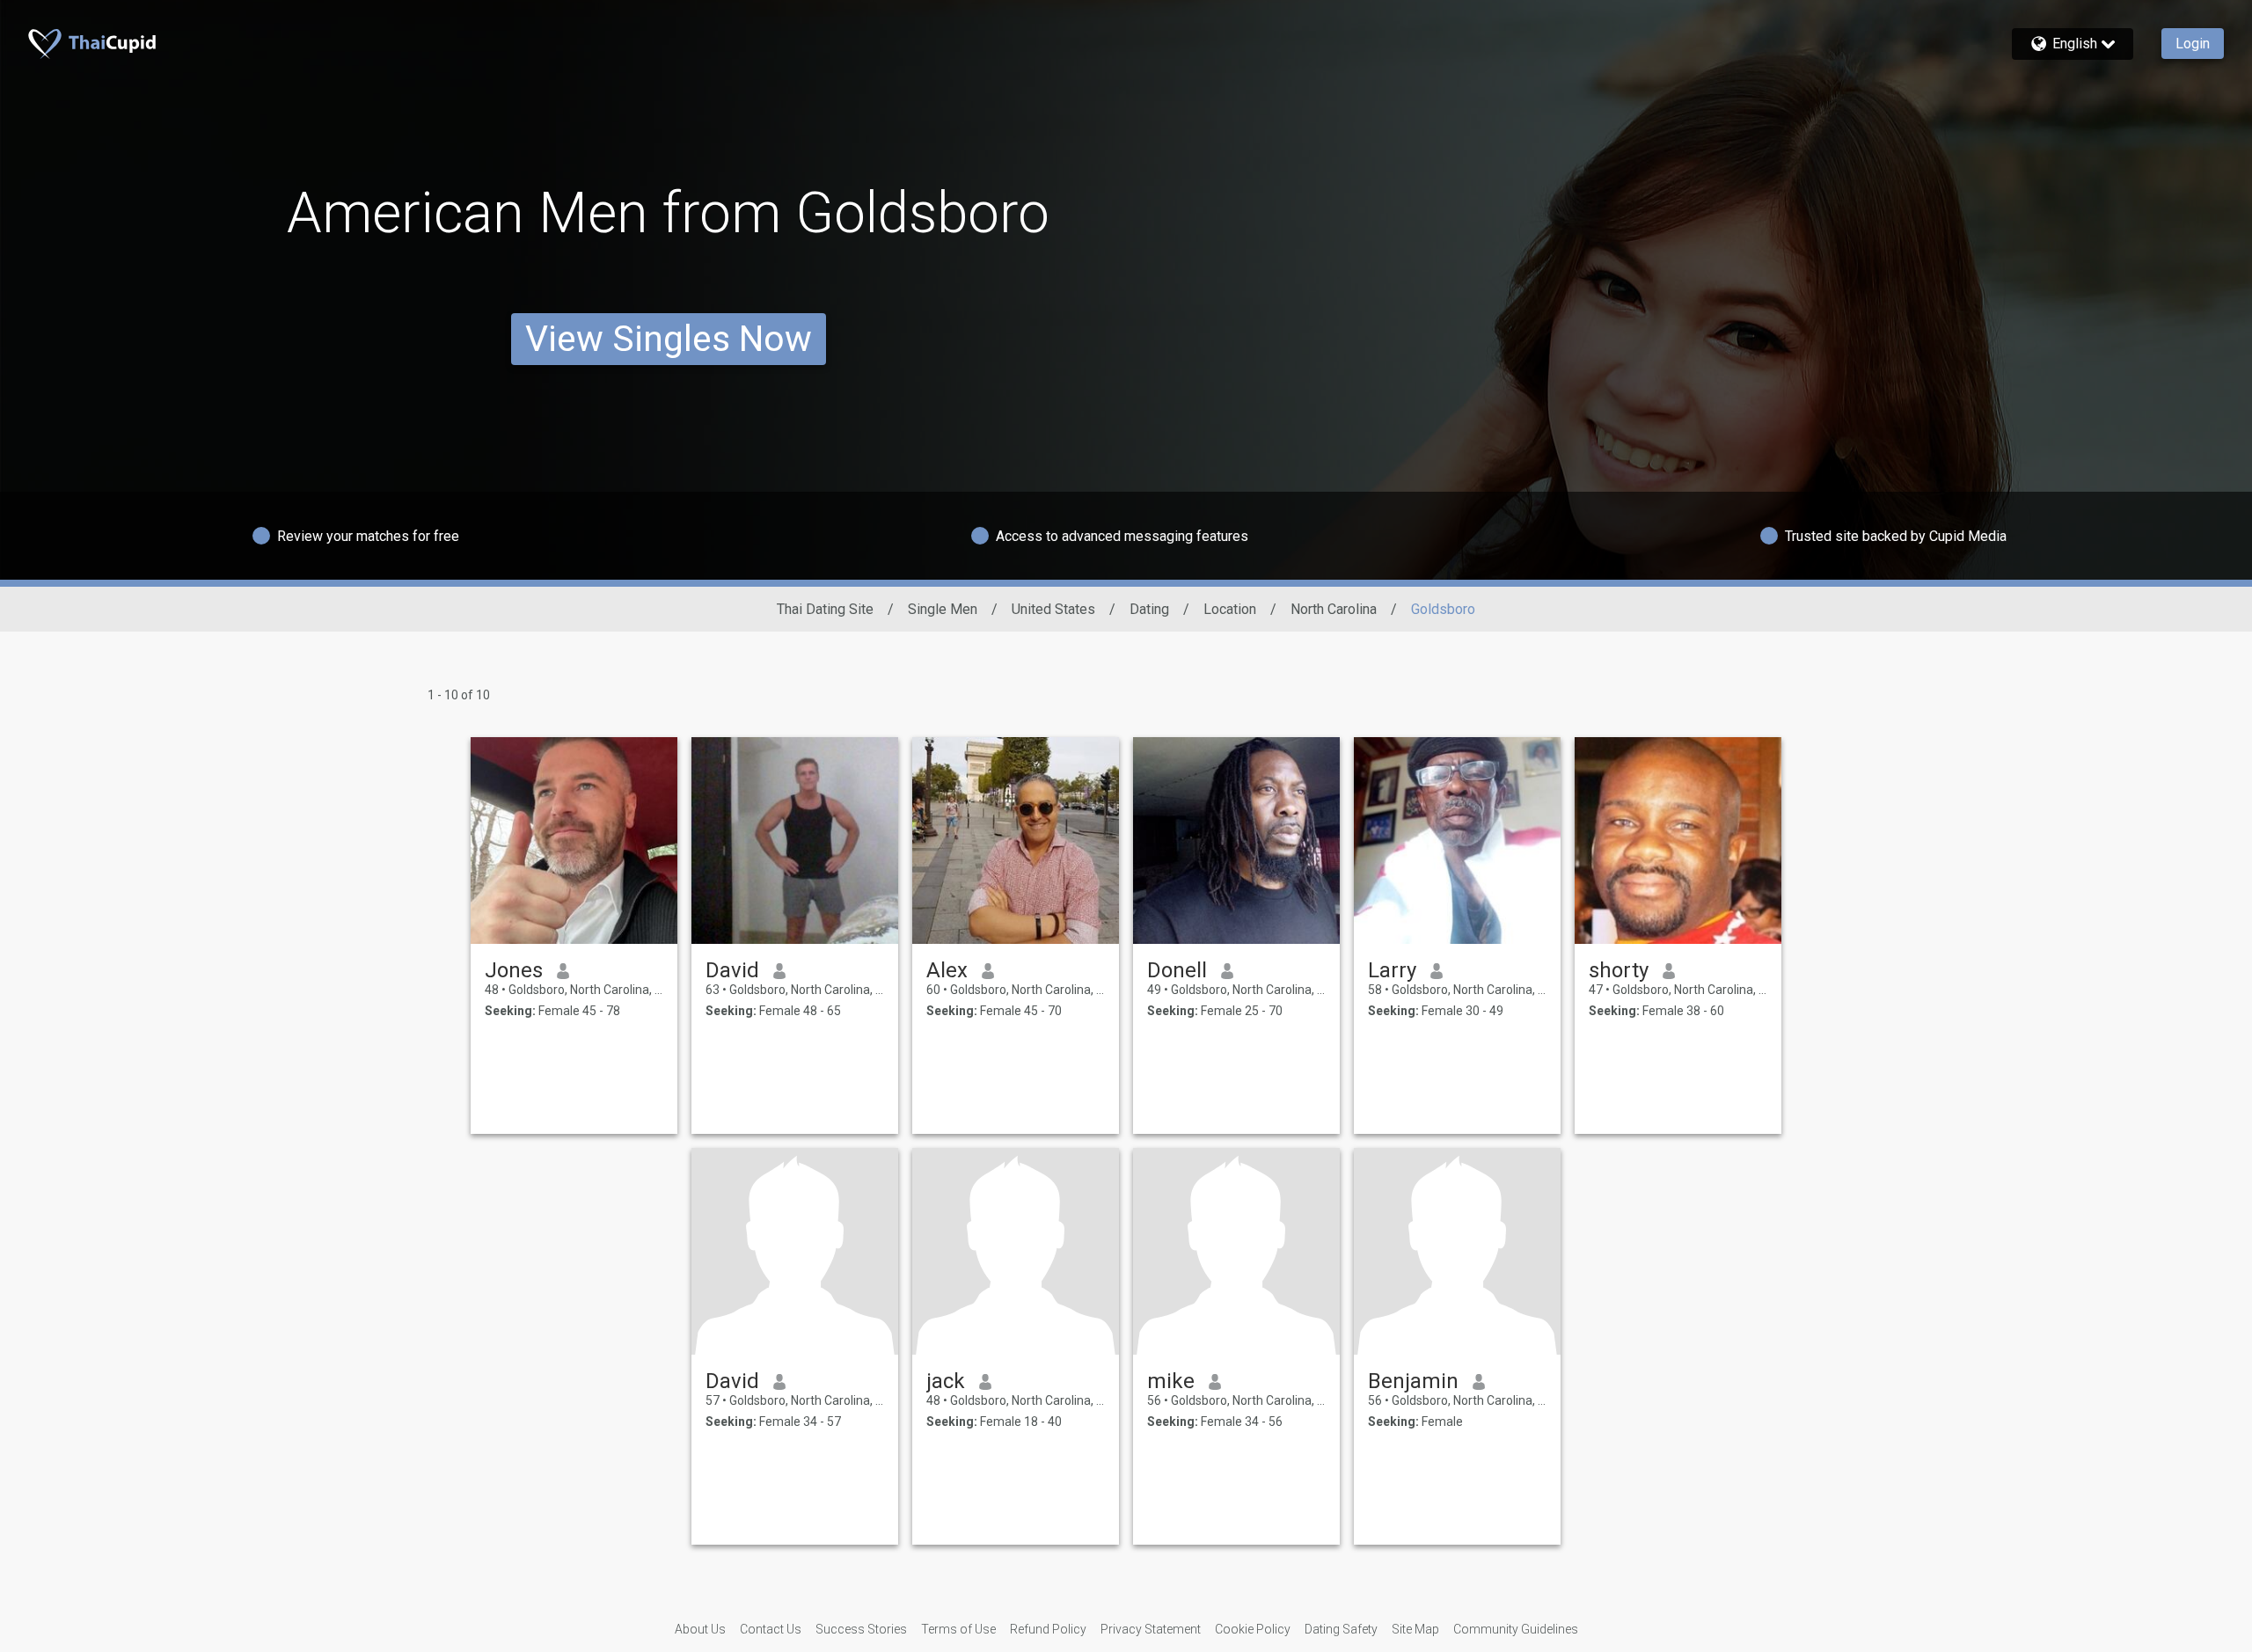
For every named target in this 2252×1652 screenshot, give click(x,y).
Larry (1392, 970)
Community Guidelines (1516, 1629)
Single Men (943, 609)
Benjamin (1413, 1381)
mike (1171, 1381)
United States (1053, 609)
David (732, 970)
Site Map (1415, 1629)
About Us (700, 1629)
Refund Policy (1048, 1629)
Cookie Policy (1253, 1629)
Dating (1149, 609)
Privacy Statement (1151, 1629)
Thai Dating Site (825, 609)
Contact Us (771, 1629)
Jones (514, 970)
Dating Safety (1341, 1629)
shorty (1619, 970)
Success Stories (861, 1629)
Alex (947, 970)
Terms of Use (958, 1629)
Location (1230, 609)
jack (946, 1381)
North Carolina (1334, 609)
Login (2193, 44)
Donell (1177, 970)
